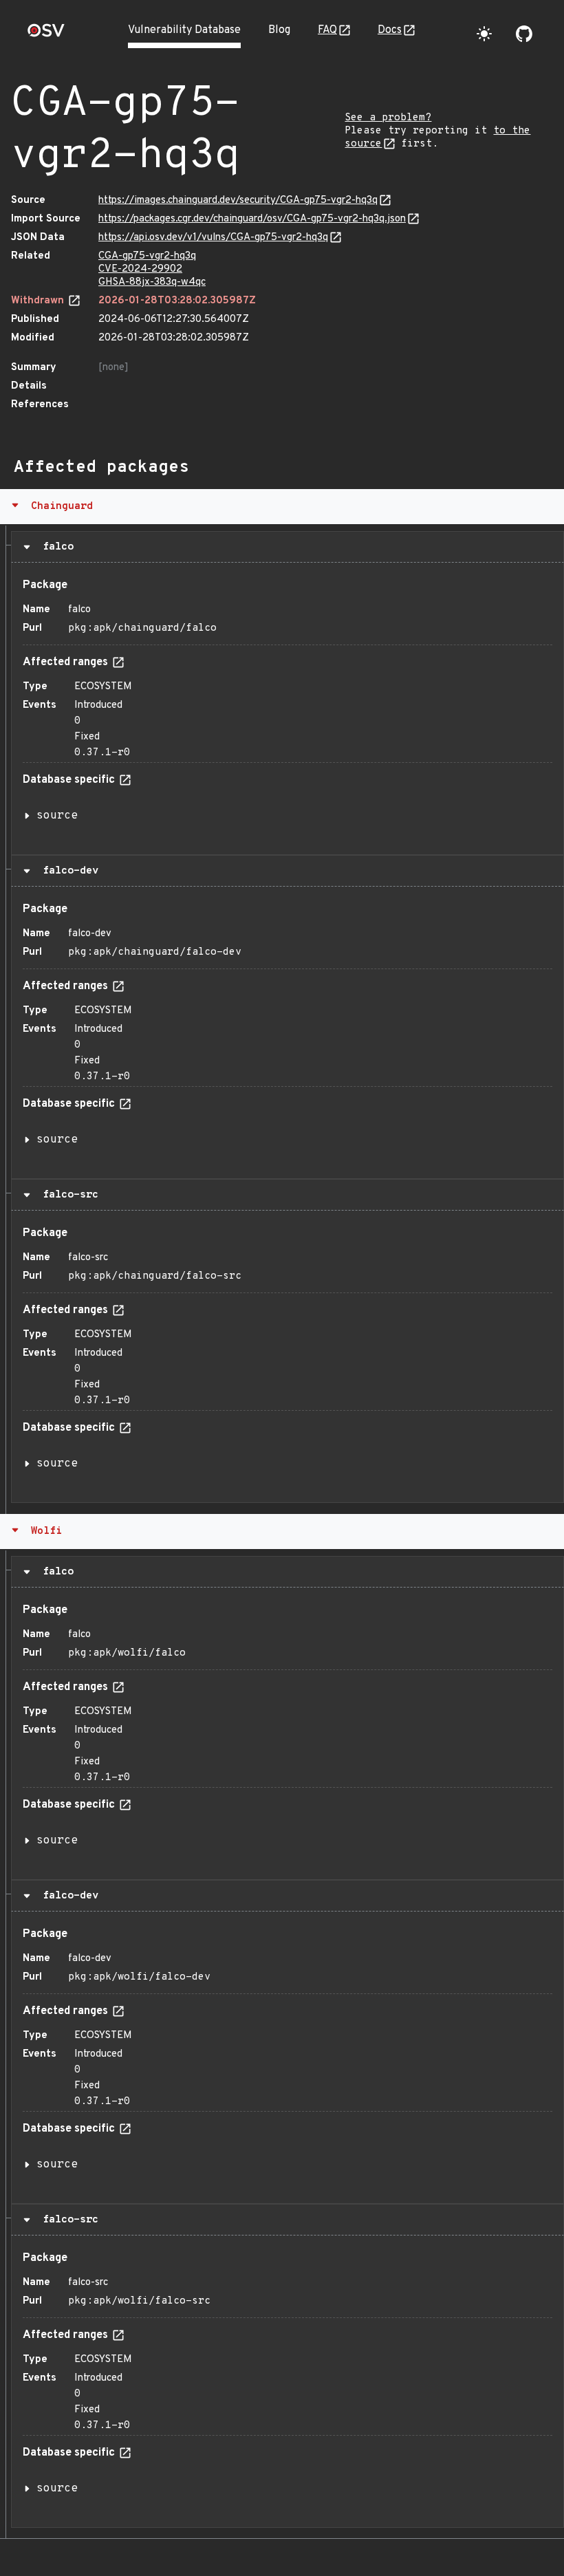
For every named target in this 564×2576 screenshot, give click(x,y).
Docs (390, 30)
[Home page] (46, 35)
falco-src (67, 1195)
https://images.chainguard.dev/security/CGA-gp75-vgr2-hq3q (238, 201)
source (57, 816)
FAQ (327, 30)
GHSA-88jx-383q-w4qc (152, 282)
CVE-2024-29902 (140, 269)
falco (55, 547)
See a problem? (388, 118)
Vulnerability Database (184, 30)
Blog (279, 30)
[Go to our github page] (524, 34)
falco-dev (67, 871)
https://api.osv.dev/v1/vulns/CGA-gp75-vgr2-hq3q (213, 238)
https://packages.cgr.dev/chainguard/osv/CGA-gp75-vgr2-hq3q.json (252, 219)
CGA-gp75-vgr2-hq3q (147, 256)
